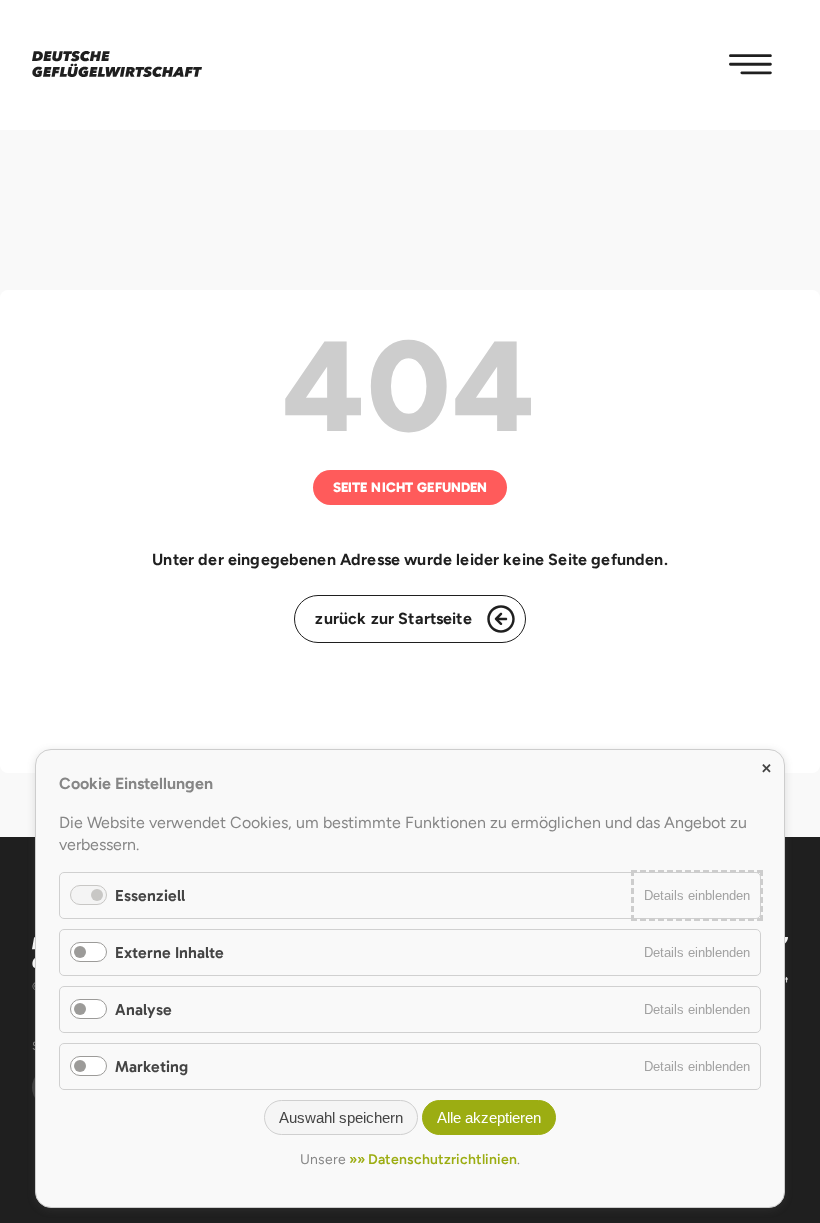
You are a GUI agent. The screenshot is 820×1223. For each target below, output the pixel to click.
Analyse (143, 1009)
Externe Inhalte (169, 952)
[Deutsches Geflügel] (117, 64)
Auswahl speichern (341, 1117)
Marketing (151, 1066)
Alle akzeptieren (489, 1117)
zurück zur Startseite (393, 618)
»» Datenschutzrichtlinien (433, 1159)
